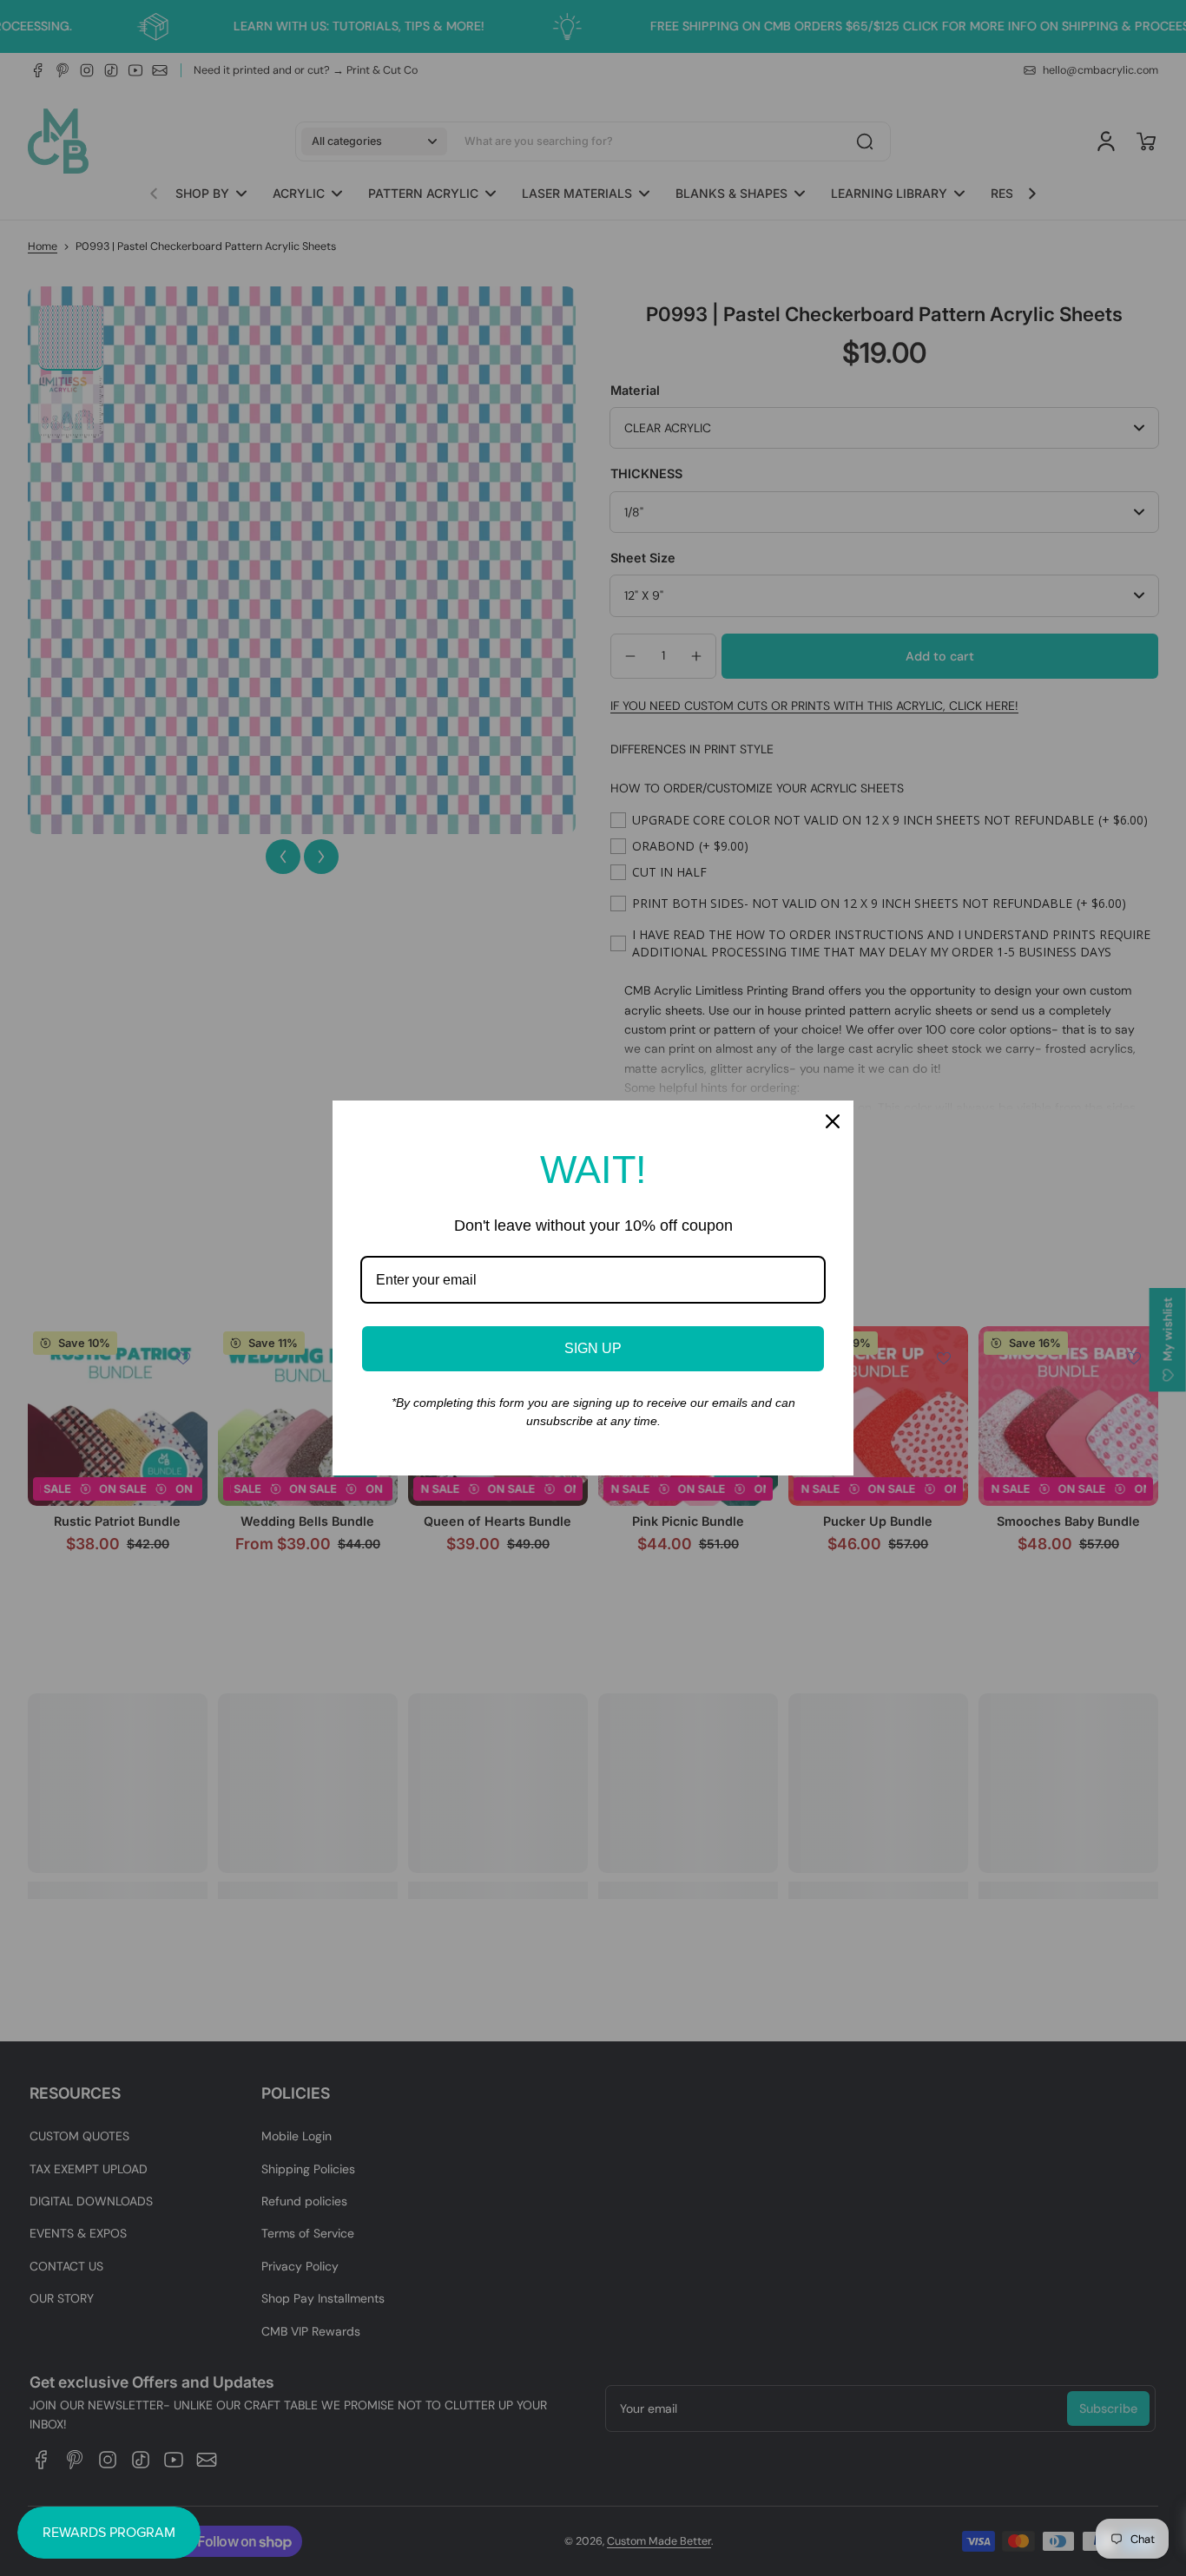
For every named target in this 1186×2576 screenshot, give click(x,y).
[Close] (833, 1121)
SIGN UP (593, 1348)
